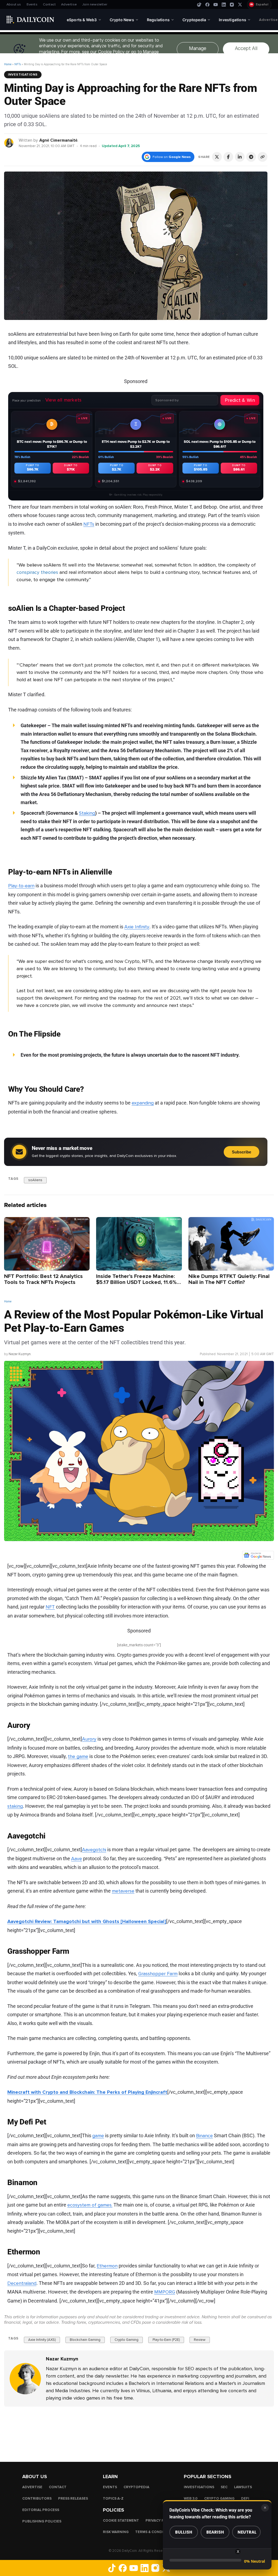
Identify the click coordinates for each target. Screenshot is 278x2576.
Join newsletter (95, 4)
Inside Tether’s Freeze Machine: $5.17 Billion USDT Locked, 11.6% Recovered (136, 1282)
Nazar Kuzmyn (20, 1354)
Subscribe (241, 1152)
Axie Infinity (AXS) (42, 2340)
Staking (87, 813)
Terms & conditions (155, 2532)
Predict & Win (240, 400)
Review (200, 2340)
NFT (50, 1607)
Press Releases (73, 2498)
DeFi (245, 2498)
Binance (204, 2136)
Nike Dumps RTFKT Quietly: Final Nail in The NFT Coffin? (229, 1279)
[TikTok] (199, 5)
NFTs (18, 64)
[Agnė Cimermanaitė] (9, 143)
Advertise (69, 4)
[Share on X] (217, 157)
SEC (224, 2487)
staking (15, 1806)
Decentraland (22, 2283)
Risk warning (116, 2532)
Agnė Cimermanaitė (58, 140)
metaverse (123, 1891)
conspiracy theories (37, 572)
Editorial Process (41, 2510)
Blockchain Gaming (85, 2340)
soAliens (35, 1180)
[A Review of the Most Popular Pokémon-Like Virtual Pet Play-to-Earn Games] (25, 2379)
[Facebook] (207, 5)
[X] (240, 5)
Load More (139, 2429)
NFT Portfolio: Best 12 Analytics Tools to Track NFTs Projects (43, 1279)
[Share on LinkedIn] (240, 157)
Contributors (37, 2498)
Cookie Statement (121, 2520)
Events (32, 4)
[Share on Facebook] (228, 157)
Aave (77, 1859)
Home (8, 64)
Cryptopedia (136, 2487)
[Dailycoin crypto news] (30, 20)
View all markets (64, 400)
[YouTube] (216, 5)
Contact (49, 4)
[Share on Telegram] (251, 157)
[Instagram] (232, 5)
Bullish (184, 2532)
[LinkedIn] (224, 5)
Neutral (247, 2532)
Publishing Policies (42, 2521)
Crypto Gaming (127, 2340)
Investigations (23, 74)
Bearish (215, 2532)
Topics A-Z (113, 2498)
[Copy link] (263, 157)
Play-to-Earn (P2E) (166, 2340)
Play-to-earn (21, 886)
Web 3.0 (191, 2498)
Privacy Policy (160, 2520)
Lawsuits (243, 2487)
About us (14, 4)
